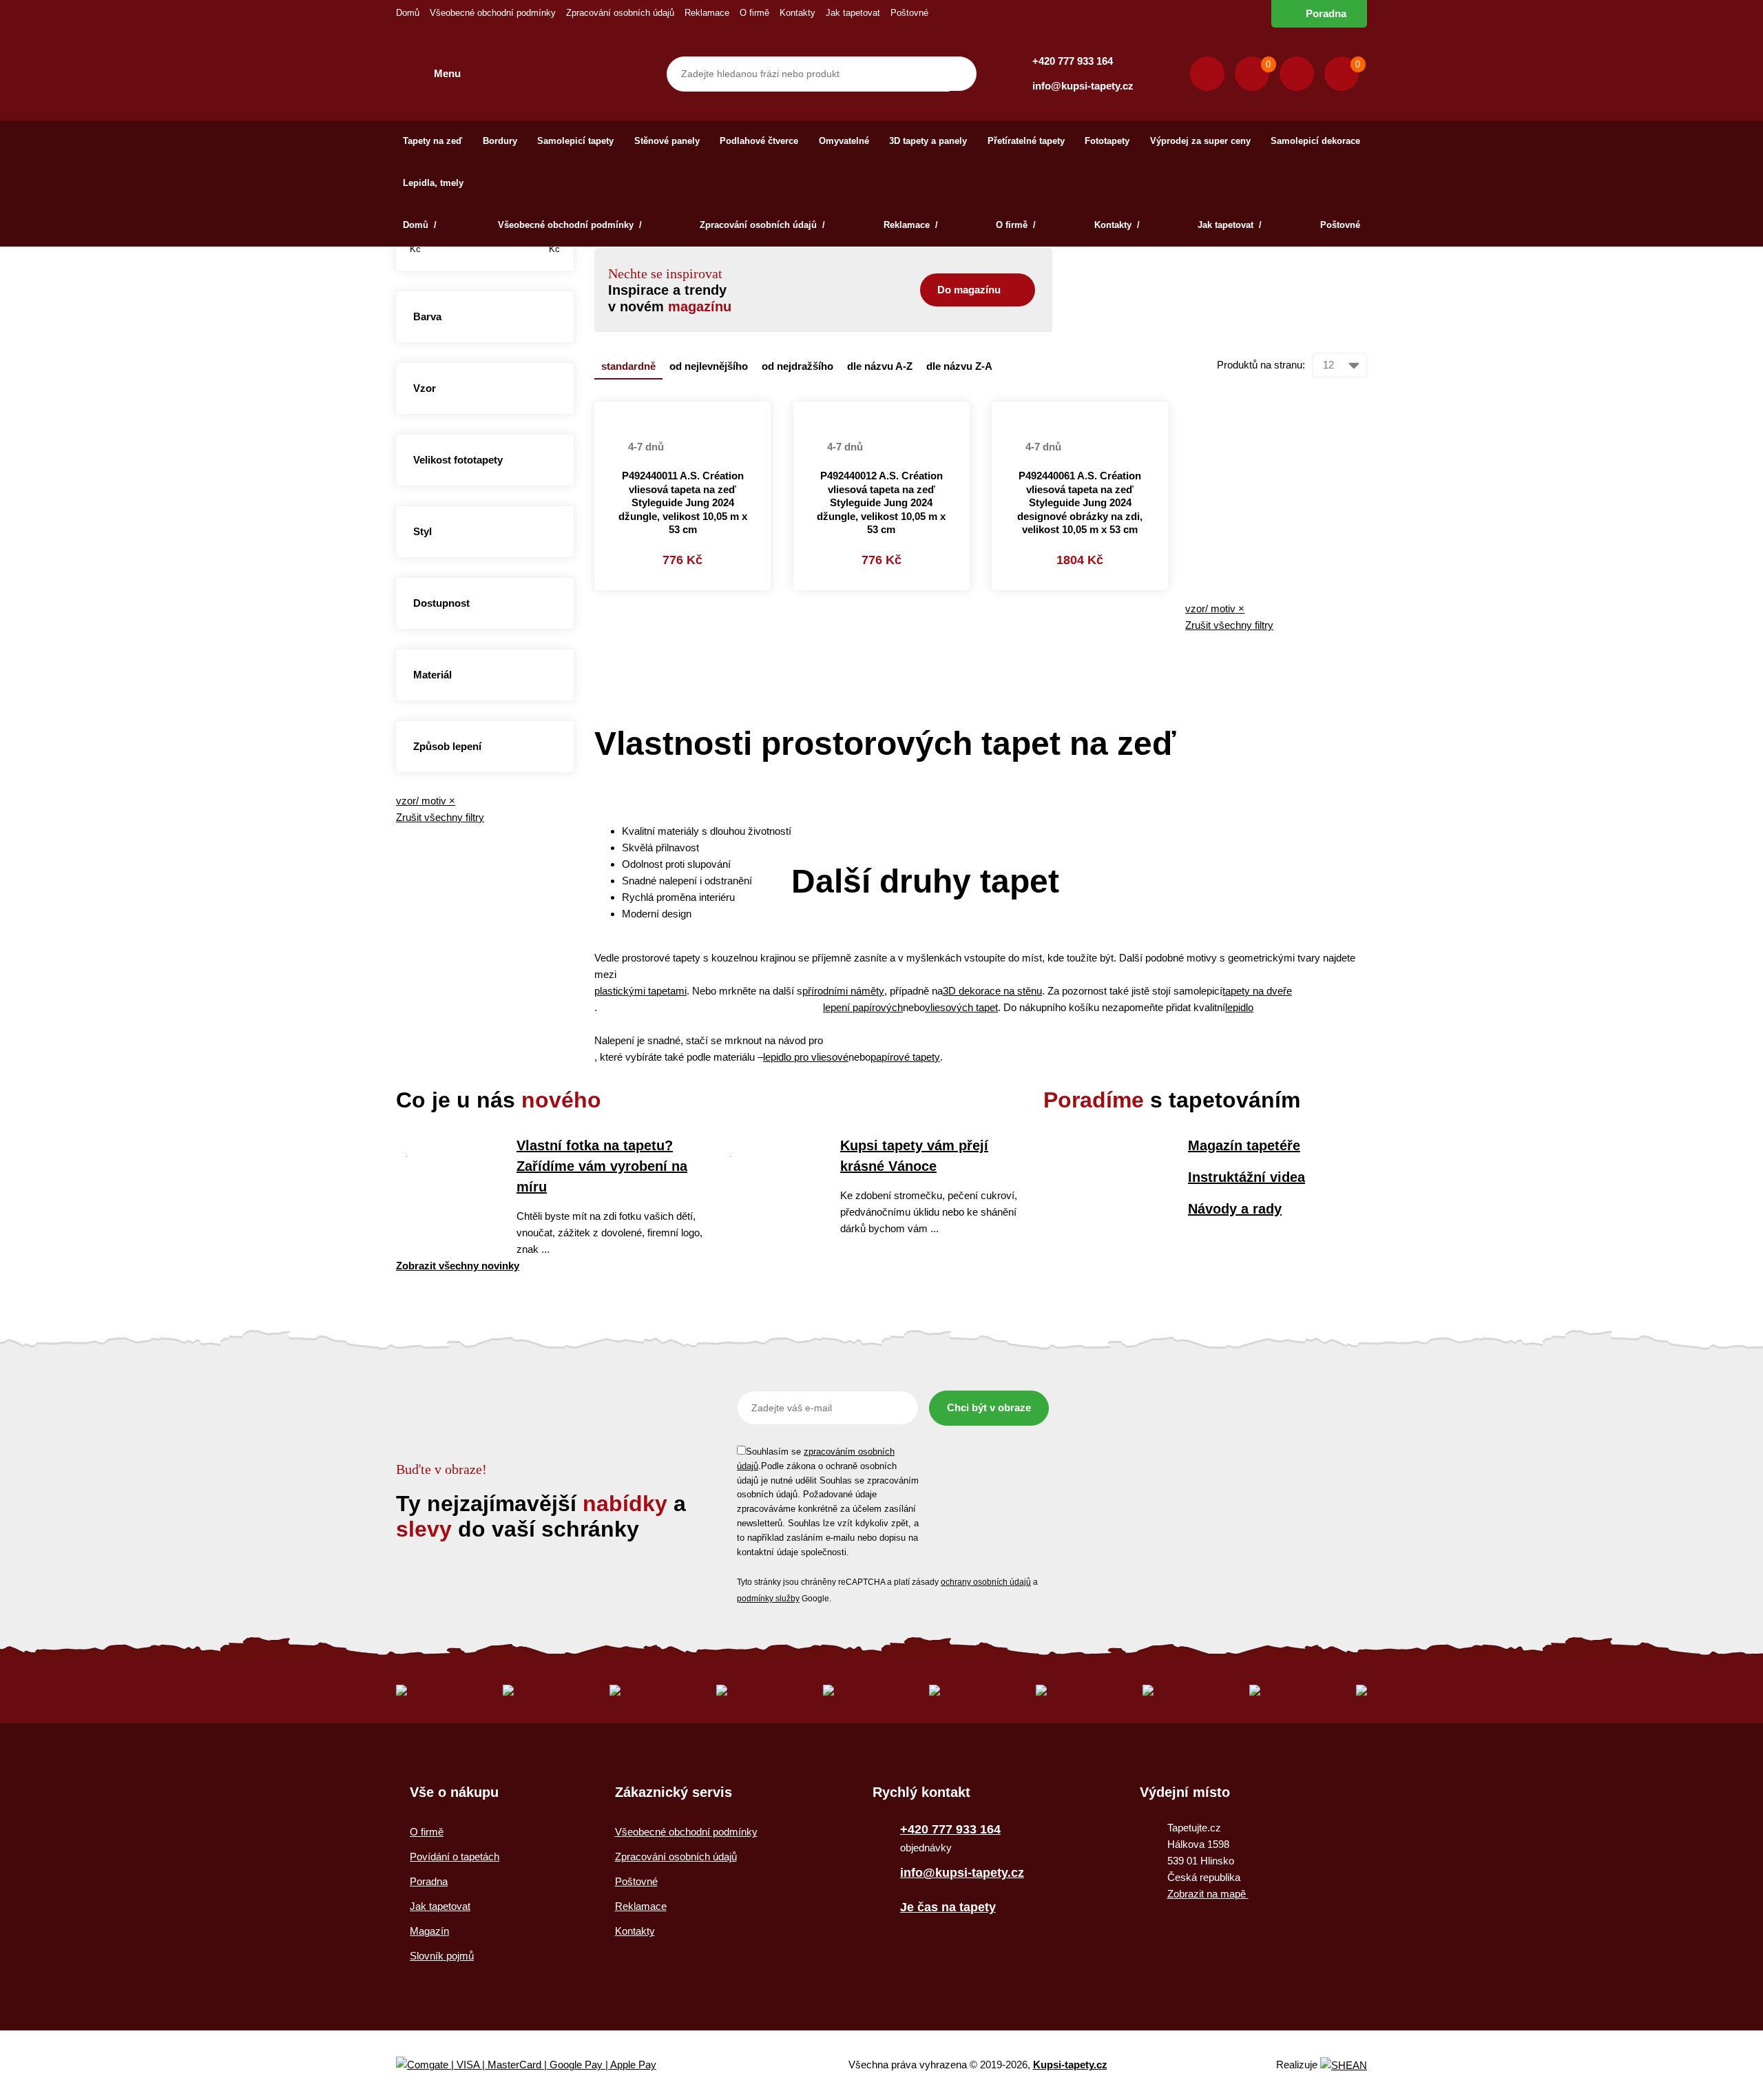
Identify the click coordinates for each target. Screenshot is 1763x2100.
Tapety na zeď (432, 141)
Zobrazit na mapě (1208, 1894)
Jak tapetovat (853, 13)
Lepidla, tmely (433, 183)
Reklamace (707, 13)
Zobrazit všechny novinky (458, 1266)
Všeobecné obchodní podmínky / (570, 225)
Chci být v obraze (989, 1407)
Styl (423, 531)
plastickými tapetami (640, 991)
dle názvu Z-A (959, 366)
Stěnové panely (667, 141)
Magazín (429, 1931)
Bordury (500, 141)
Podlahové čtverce (759, 141)
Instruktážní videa (1246, 1177)
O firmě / (1016, 225)
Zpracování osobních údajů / (762, 225)
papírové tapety (905, 1057)
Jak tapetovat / (1230, 225)
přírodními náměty (843, 991)
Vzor (425, 388)
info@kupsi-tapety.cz (1083, 86)
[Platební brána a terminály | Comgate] (538, 2065)
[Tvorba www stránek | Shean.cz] (1344, 2065)
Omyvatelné (844, 141)
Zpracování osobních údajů (620, 13)
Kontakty (797, 13)
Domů (408, 13)
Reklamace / (911, 225)
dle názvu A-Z (880, 366)
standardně (628, 366)
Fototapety (1107, 141)
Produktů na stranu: (1261, 365)
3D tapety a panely (928, 141)
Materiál (432, 675)
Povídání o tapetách (455, 1857)
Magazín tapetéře (1244, 1145)
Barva (427, 316)
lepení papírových (863, 1007)
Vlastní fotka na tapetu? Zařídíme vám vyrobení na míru (602, 1166)
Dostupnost (441, 603)
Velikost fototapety (458, 460)
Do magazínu (969, 290)
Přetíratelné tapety (1026, 141)
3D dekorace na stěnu (992, 991)
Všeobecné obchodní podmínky (493, 13)
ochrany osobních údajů (986, 1582)
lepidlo (1239, 1007)
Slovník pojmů (442, 1956)
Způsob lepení (447, 746)
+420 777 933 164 (1073, 61)
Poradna (1326, 13)
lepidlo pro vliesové (806, 1057)
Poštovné (909, 13)
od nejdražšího (797, 366)
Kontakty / (1117, 225)
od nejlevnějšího (709, 366)
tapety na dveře (1257, 991)
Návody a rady (1235, 1209)
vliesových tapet (961, 1007)
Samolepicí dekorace (1315, 141)
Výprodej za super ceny (1200, 141)
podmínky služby (768, 1599)
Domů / (421, 225)
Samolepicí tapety (575, 141)
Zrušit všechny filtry (440, 817)
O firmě (754, 13)
